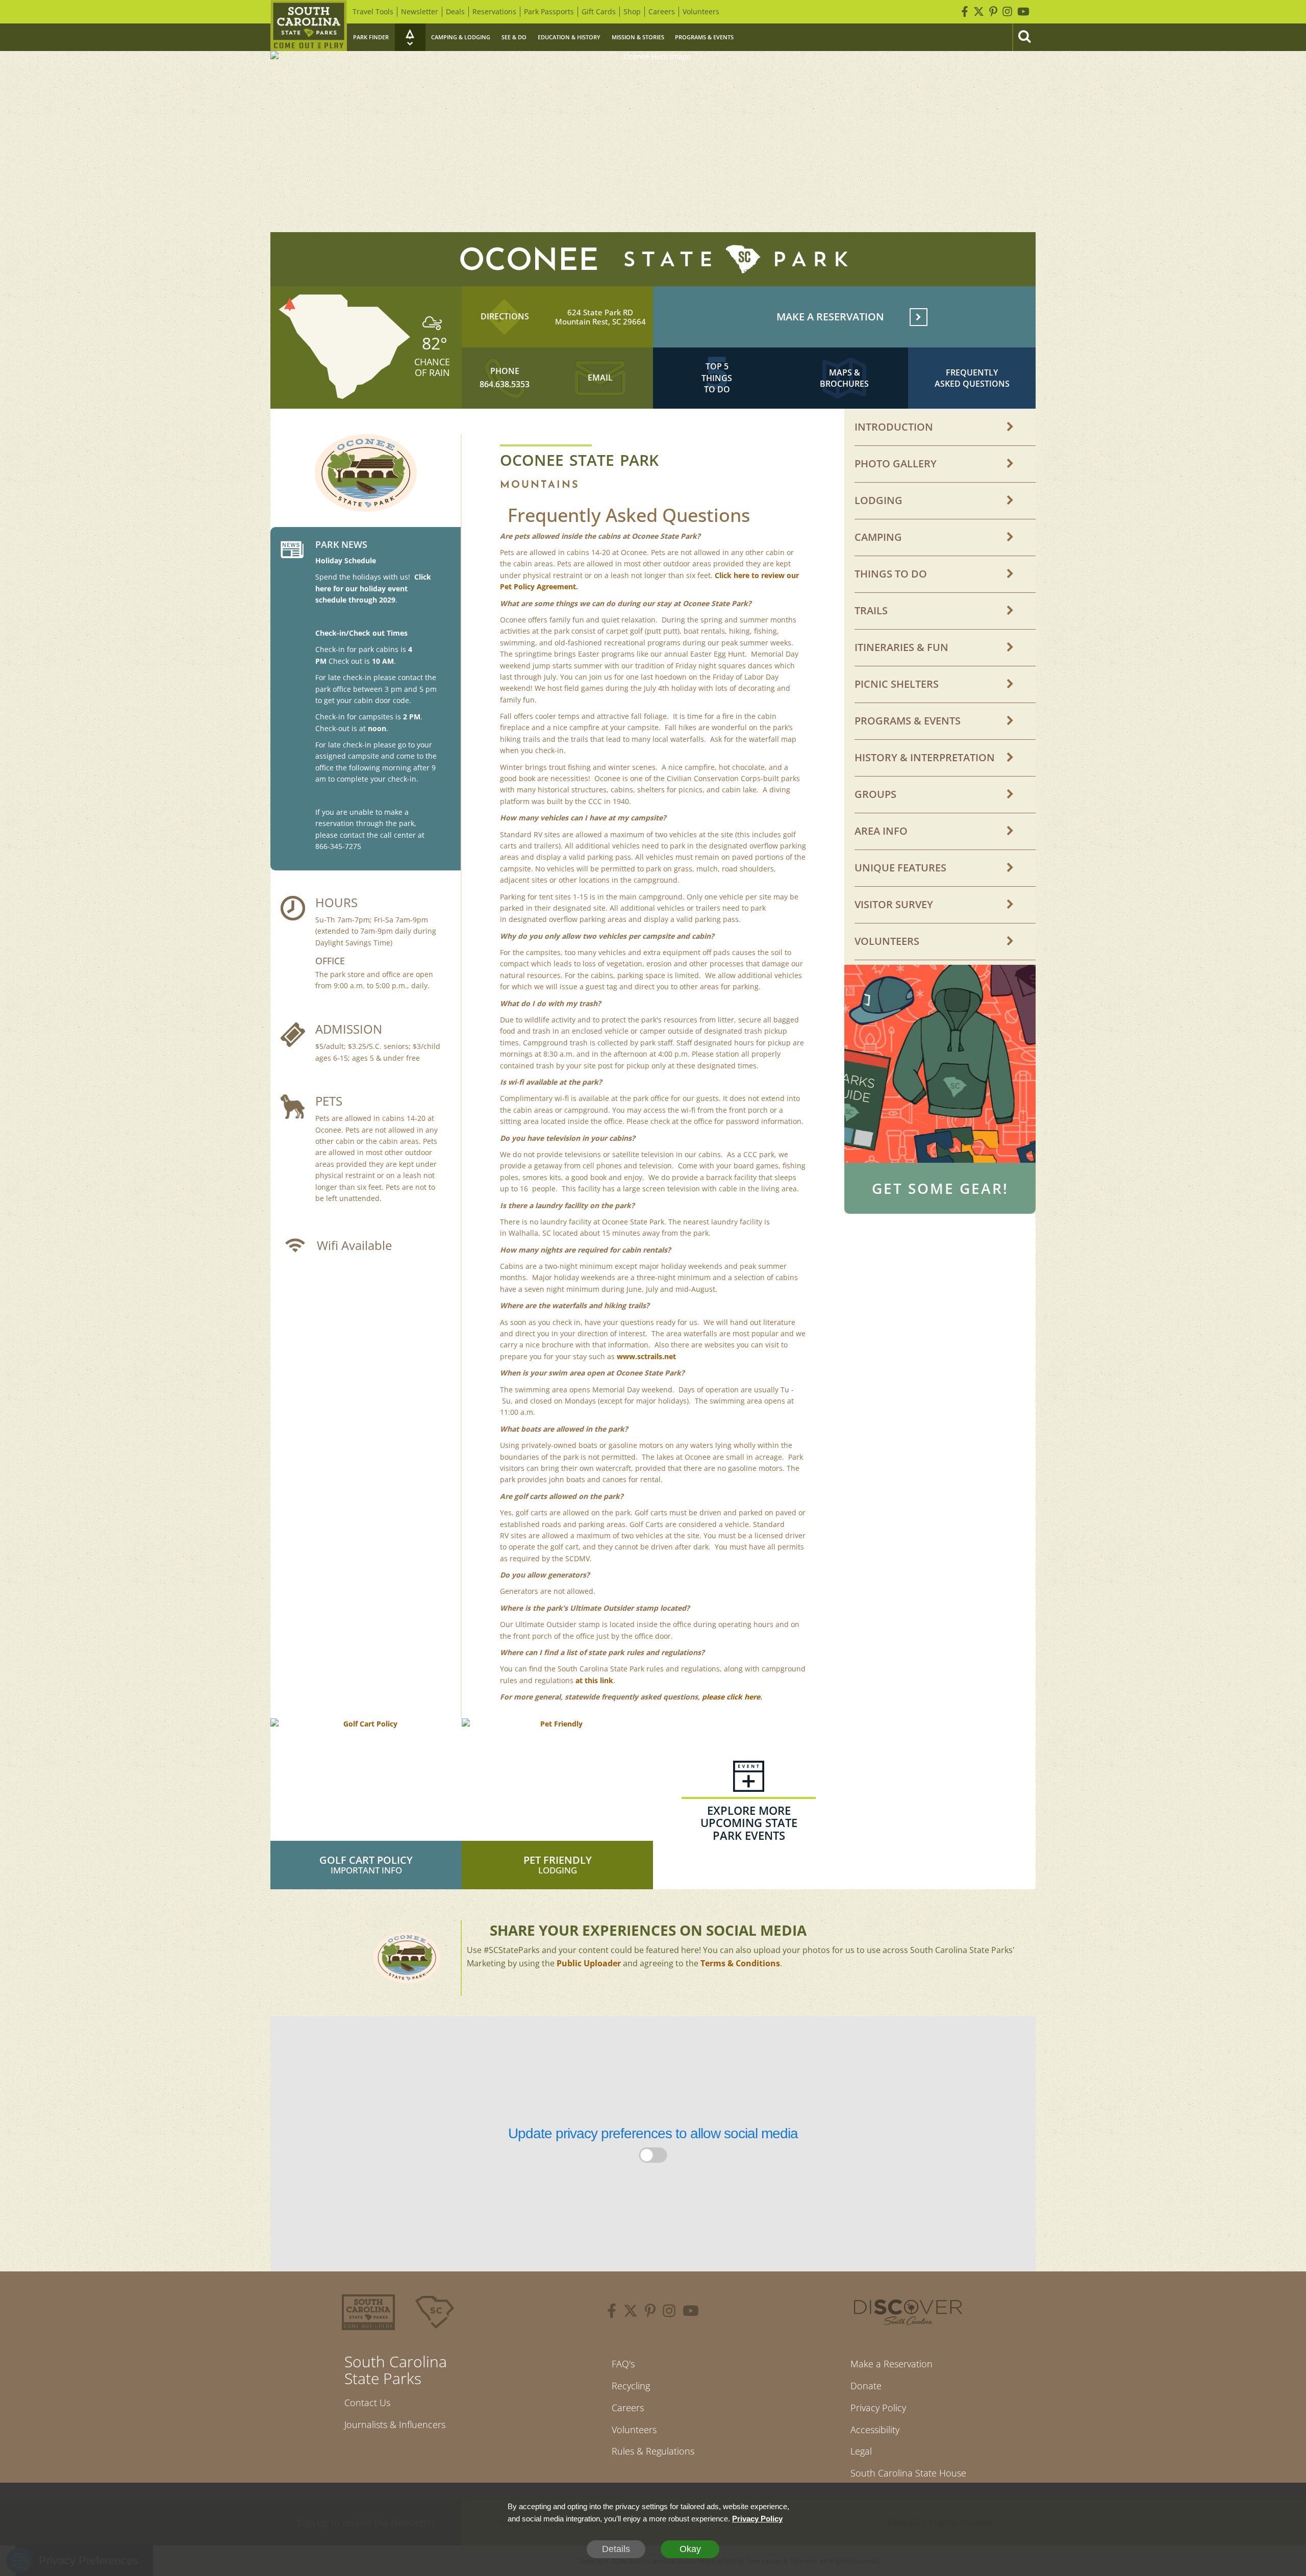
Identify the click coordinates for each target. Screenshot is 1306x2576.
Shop (632, 11)
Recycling (631, 2386)
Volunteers (701, 11)
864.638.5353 (505, 384)
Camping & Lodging (461, 37)
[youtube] (691, 2312)
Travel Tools (373, 11)
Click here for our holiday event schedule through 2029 (373, 588)
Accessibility (875, 2430)
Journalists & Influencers (395, 2424)
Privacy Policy (878, 2408)
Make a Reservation (891, 2364)
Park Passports (549, 11)
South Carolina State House (908, 2473)
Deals (455, 11)
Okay (690, 2549)
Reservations (494, 11)
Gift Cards (599, 11)
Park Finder (371, 37)
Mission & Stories (638, 37)
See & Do (514, 37)
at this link (594, 1680)
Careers (662, 11)
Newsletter (420, 11)
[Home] (309, 26)
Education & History (569, 37)
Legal (861, 2451)
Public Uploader (589, 1963)
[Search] (1024, 37)
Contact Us (367, 2403)
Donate (866, 2386)
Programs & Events (704, 37)
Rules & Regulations (653, 2451)
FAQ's (623, 2364)
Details (616, 2549)
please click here (731, 1697)
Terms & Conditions (740, 1963)
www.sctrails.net (646, 1356)
